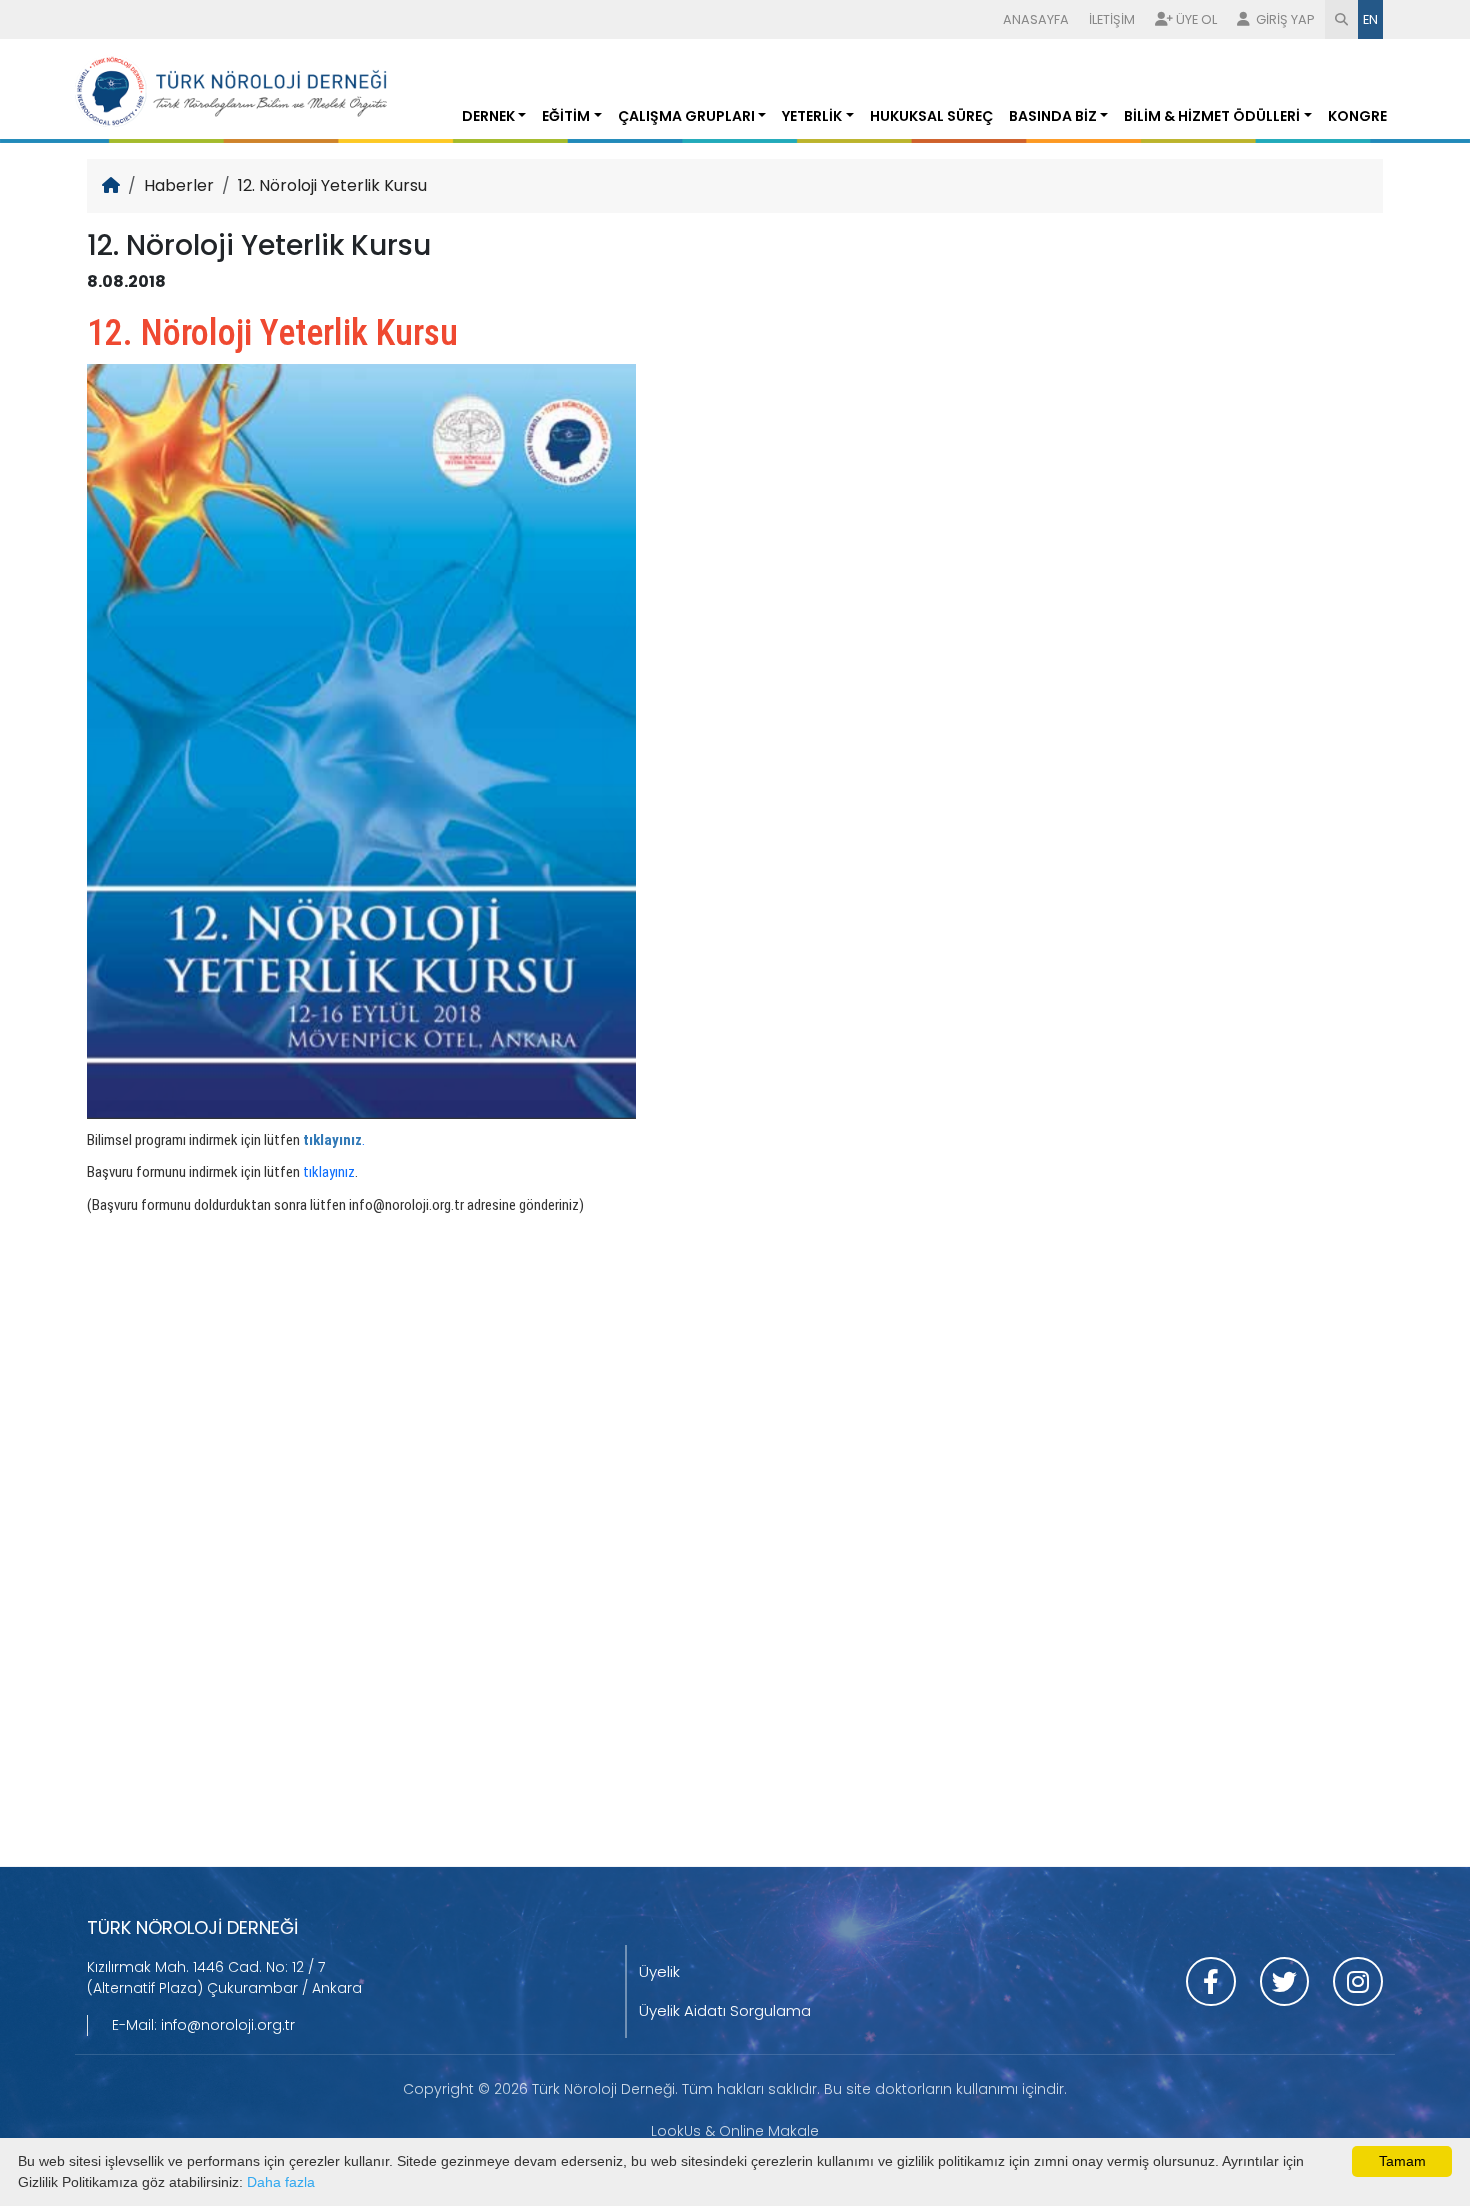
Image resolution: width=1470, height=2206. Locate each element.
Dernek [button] (488, 116)
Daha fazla (281, 2182)
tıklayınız (329, 1172)
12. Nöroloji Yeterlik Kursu (332, 185)
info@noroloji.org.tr (228, 2025)
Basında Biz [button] (1053, 116)
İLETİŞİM (1112, 19)
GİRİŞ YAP (1284, 19)
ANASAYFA (1036, 19)
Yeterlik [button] (812, 116)
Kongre (1357, 116)
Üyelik (659, 1971)
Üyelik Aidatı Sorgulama (725, 2010)
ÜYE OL (1196, 19)
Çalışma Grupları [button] (686, 116)
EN (1370, 19)
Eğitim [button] (566, 116)
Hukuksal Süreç (931, 116)
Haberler (179, 185)
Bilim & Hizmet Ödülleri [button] (1212, 116)
